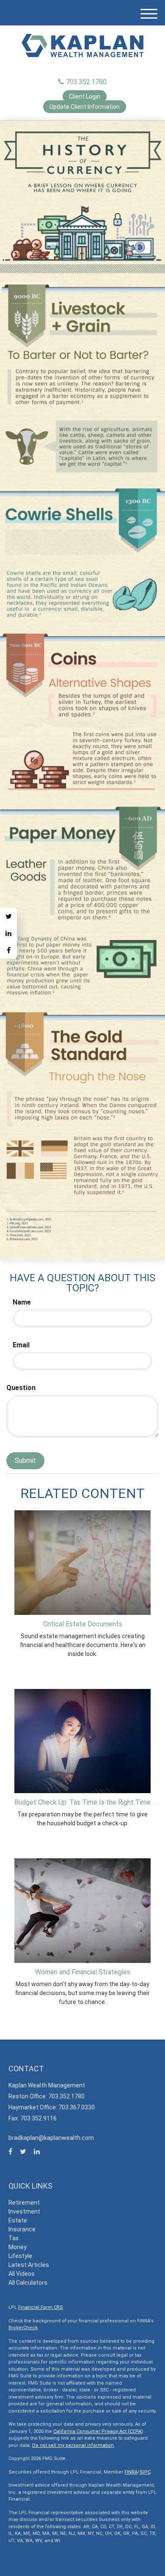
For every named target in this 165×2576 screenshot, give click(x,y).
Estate (18, 2220)
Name (22, 1302)
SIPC (145, 2472)
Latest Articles (29, 2265)
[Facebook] (8, 950)
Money (18, 2247)
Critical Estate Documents (83, 1624)
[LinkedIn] (8, 933)
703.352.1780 (86, 82)
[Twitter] (8, 916)
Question (21, 1388)
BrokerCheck (23, 2328)
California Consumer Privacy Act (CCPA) (98, 2431)
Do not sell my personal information (73, 2445)
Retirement (24, 2203)
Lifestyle (20, 2256)
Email (21, 1345)
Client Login (85, 97)
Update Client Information (85, 107)
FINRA (131, 2472)
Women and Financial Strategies (83, 1972)
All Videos (22, 2274)
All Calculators (28, 2283)
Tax (14, 2238)
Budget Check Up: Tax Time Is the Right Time (82, 1802)
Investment (24, 2211)
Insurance (22, 2229)
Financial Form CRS (41, 2307)
